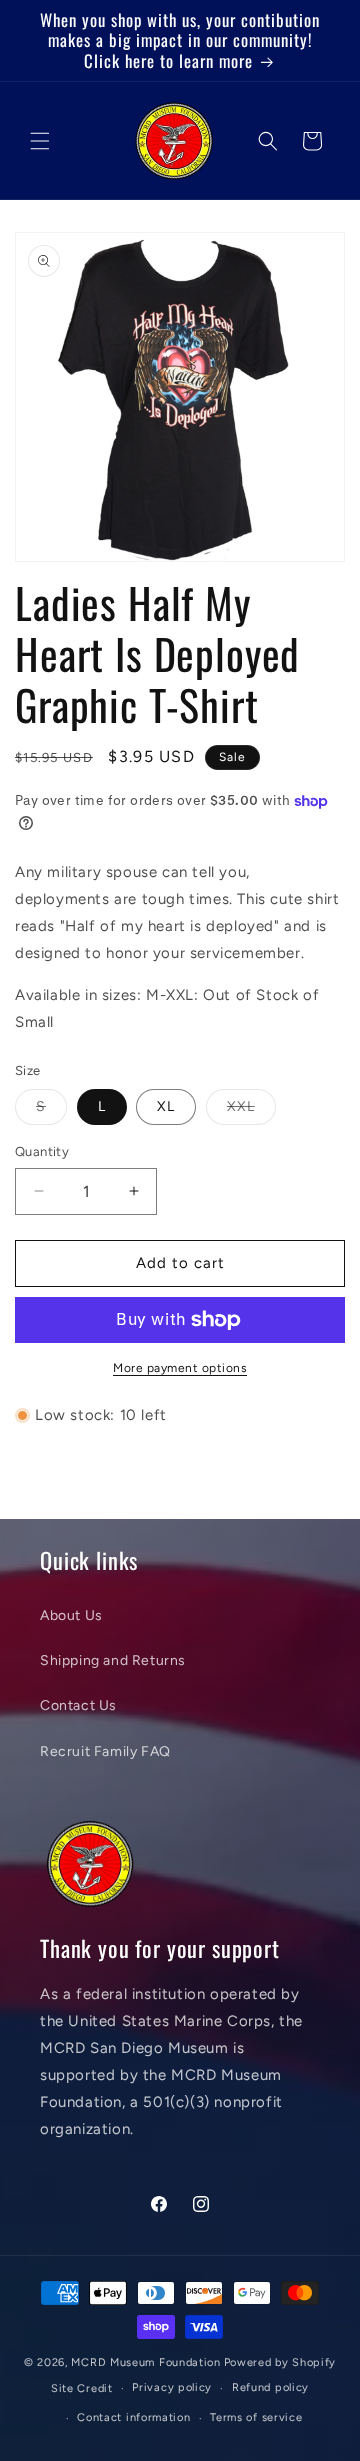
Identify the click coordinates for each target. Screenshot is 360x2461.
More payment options (180, 1368)
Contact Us (78, 1705)
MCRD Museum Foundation (145, 2362)
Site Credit (82, 2388)
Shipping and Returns (113, 1660)
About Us (71, 1615)
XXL (251, 1111)
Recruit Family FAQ (105, 1751)
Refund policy (270, 2387)
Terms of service (256, 2417)
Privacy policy (172, 2387)
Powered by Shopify (280, 2362)
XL (166, 1106)
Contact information (133, 2417)
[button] (40, 141)
